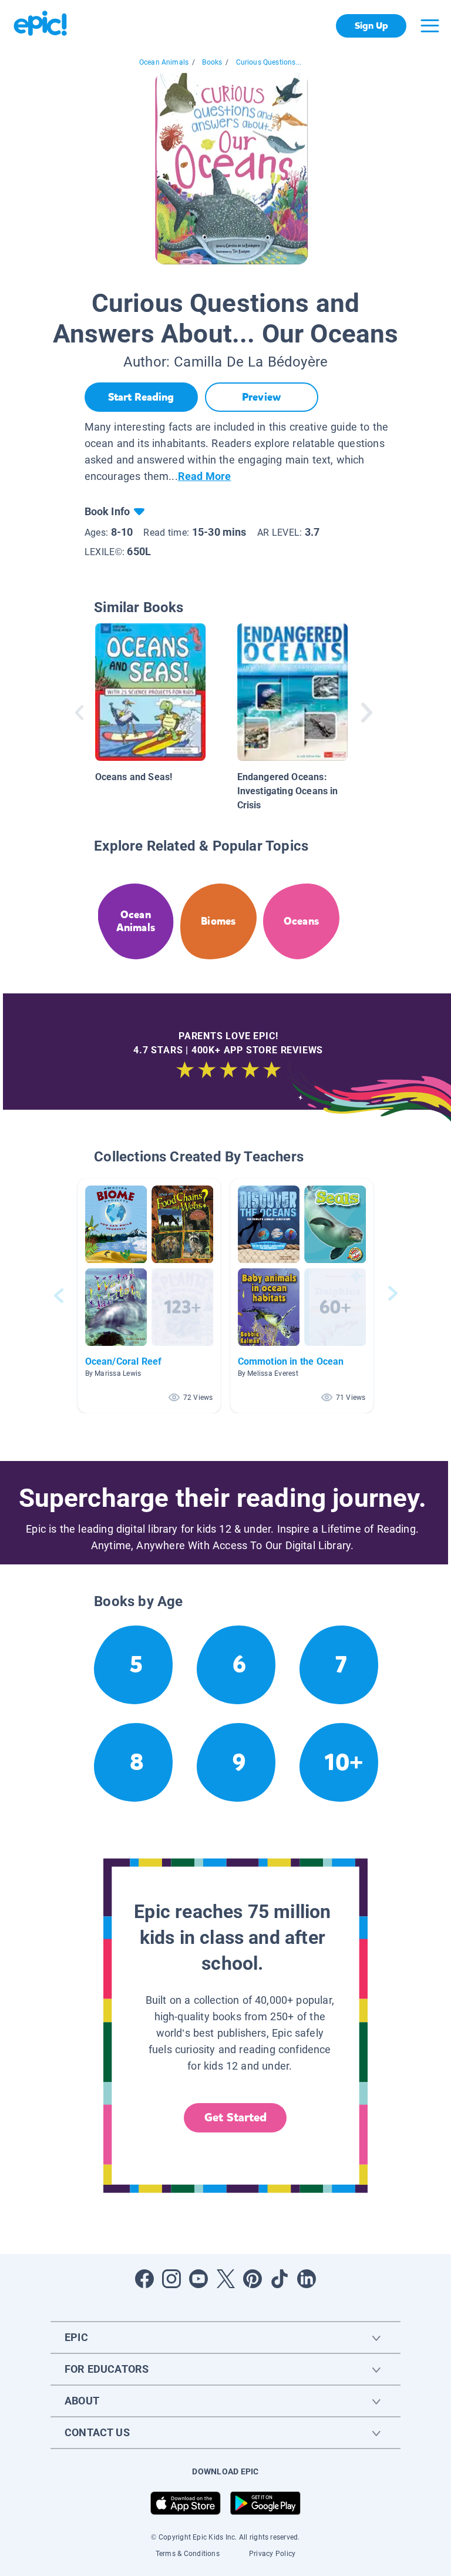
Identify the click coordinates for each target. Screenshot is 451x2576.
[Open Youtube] (198, 2279)
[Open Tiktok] (280, 2279)
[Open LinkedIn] (307, 2279)
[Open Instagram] (171, 2279)
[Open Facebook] (144, 2279)
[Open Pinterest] (253, 2279)
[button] (149, 1296)
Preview (261, 397)
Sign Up (371, 26)
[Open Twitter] (225, 2279)
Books (212, 62)
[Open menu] (430, 26)
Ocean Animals (164, 62)
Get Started (235, 2117)
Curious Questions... (269, 62)
